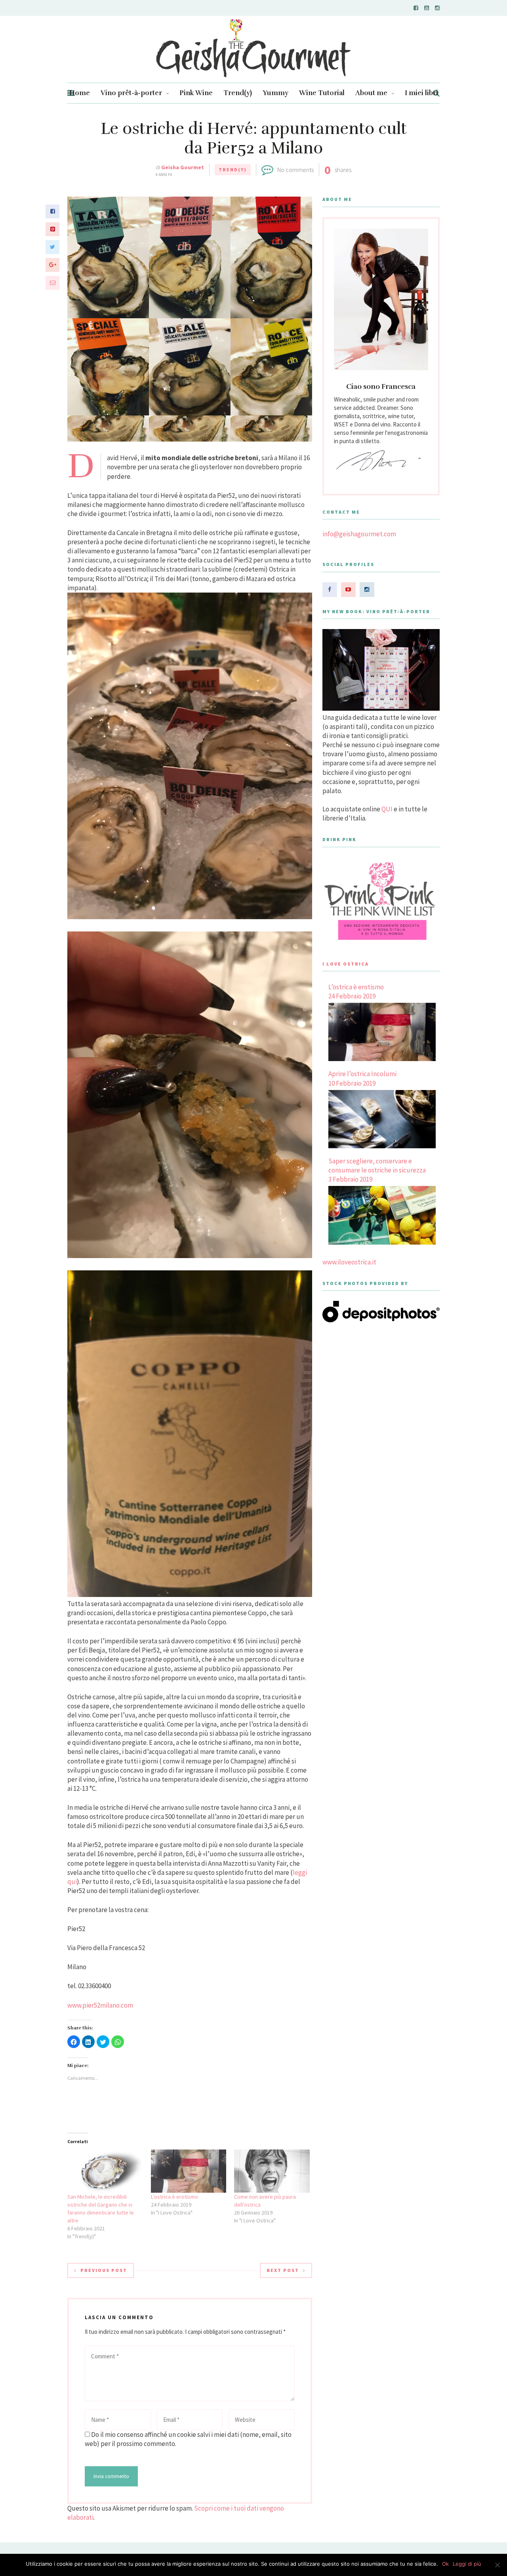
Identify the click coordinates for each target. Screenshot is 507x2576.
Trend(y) (238, 93)
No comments (295, 170)
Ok (445, 2564)
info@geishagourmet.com (359, 534)
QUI (387, 809)
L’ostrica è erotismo (174, 2197)
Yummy (275, 93)
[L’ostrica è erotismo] (189, 2171)
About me (371, 93)
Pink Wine (196, 93)
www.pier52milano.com (100, 2005)
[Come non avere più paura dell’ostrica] (272, 2171)
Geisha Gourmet (183, 167)
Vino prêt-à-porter (131, 93)
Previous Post (104, 2270)
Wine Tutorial (322, 93)
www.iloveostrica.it (349, 1262)
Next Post (283, 2270)
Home (80, 93)
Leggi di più (467, 2564)
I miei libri (421, 93)
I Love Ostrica (346, 964)
